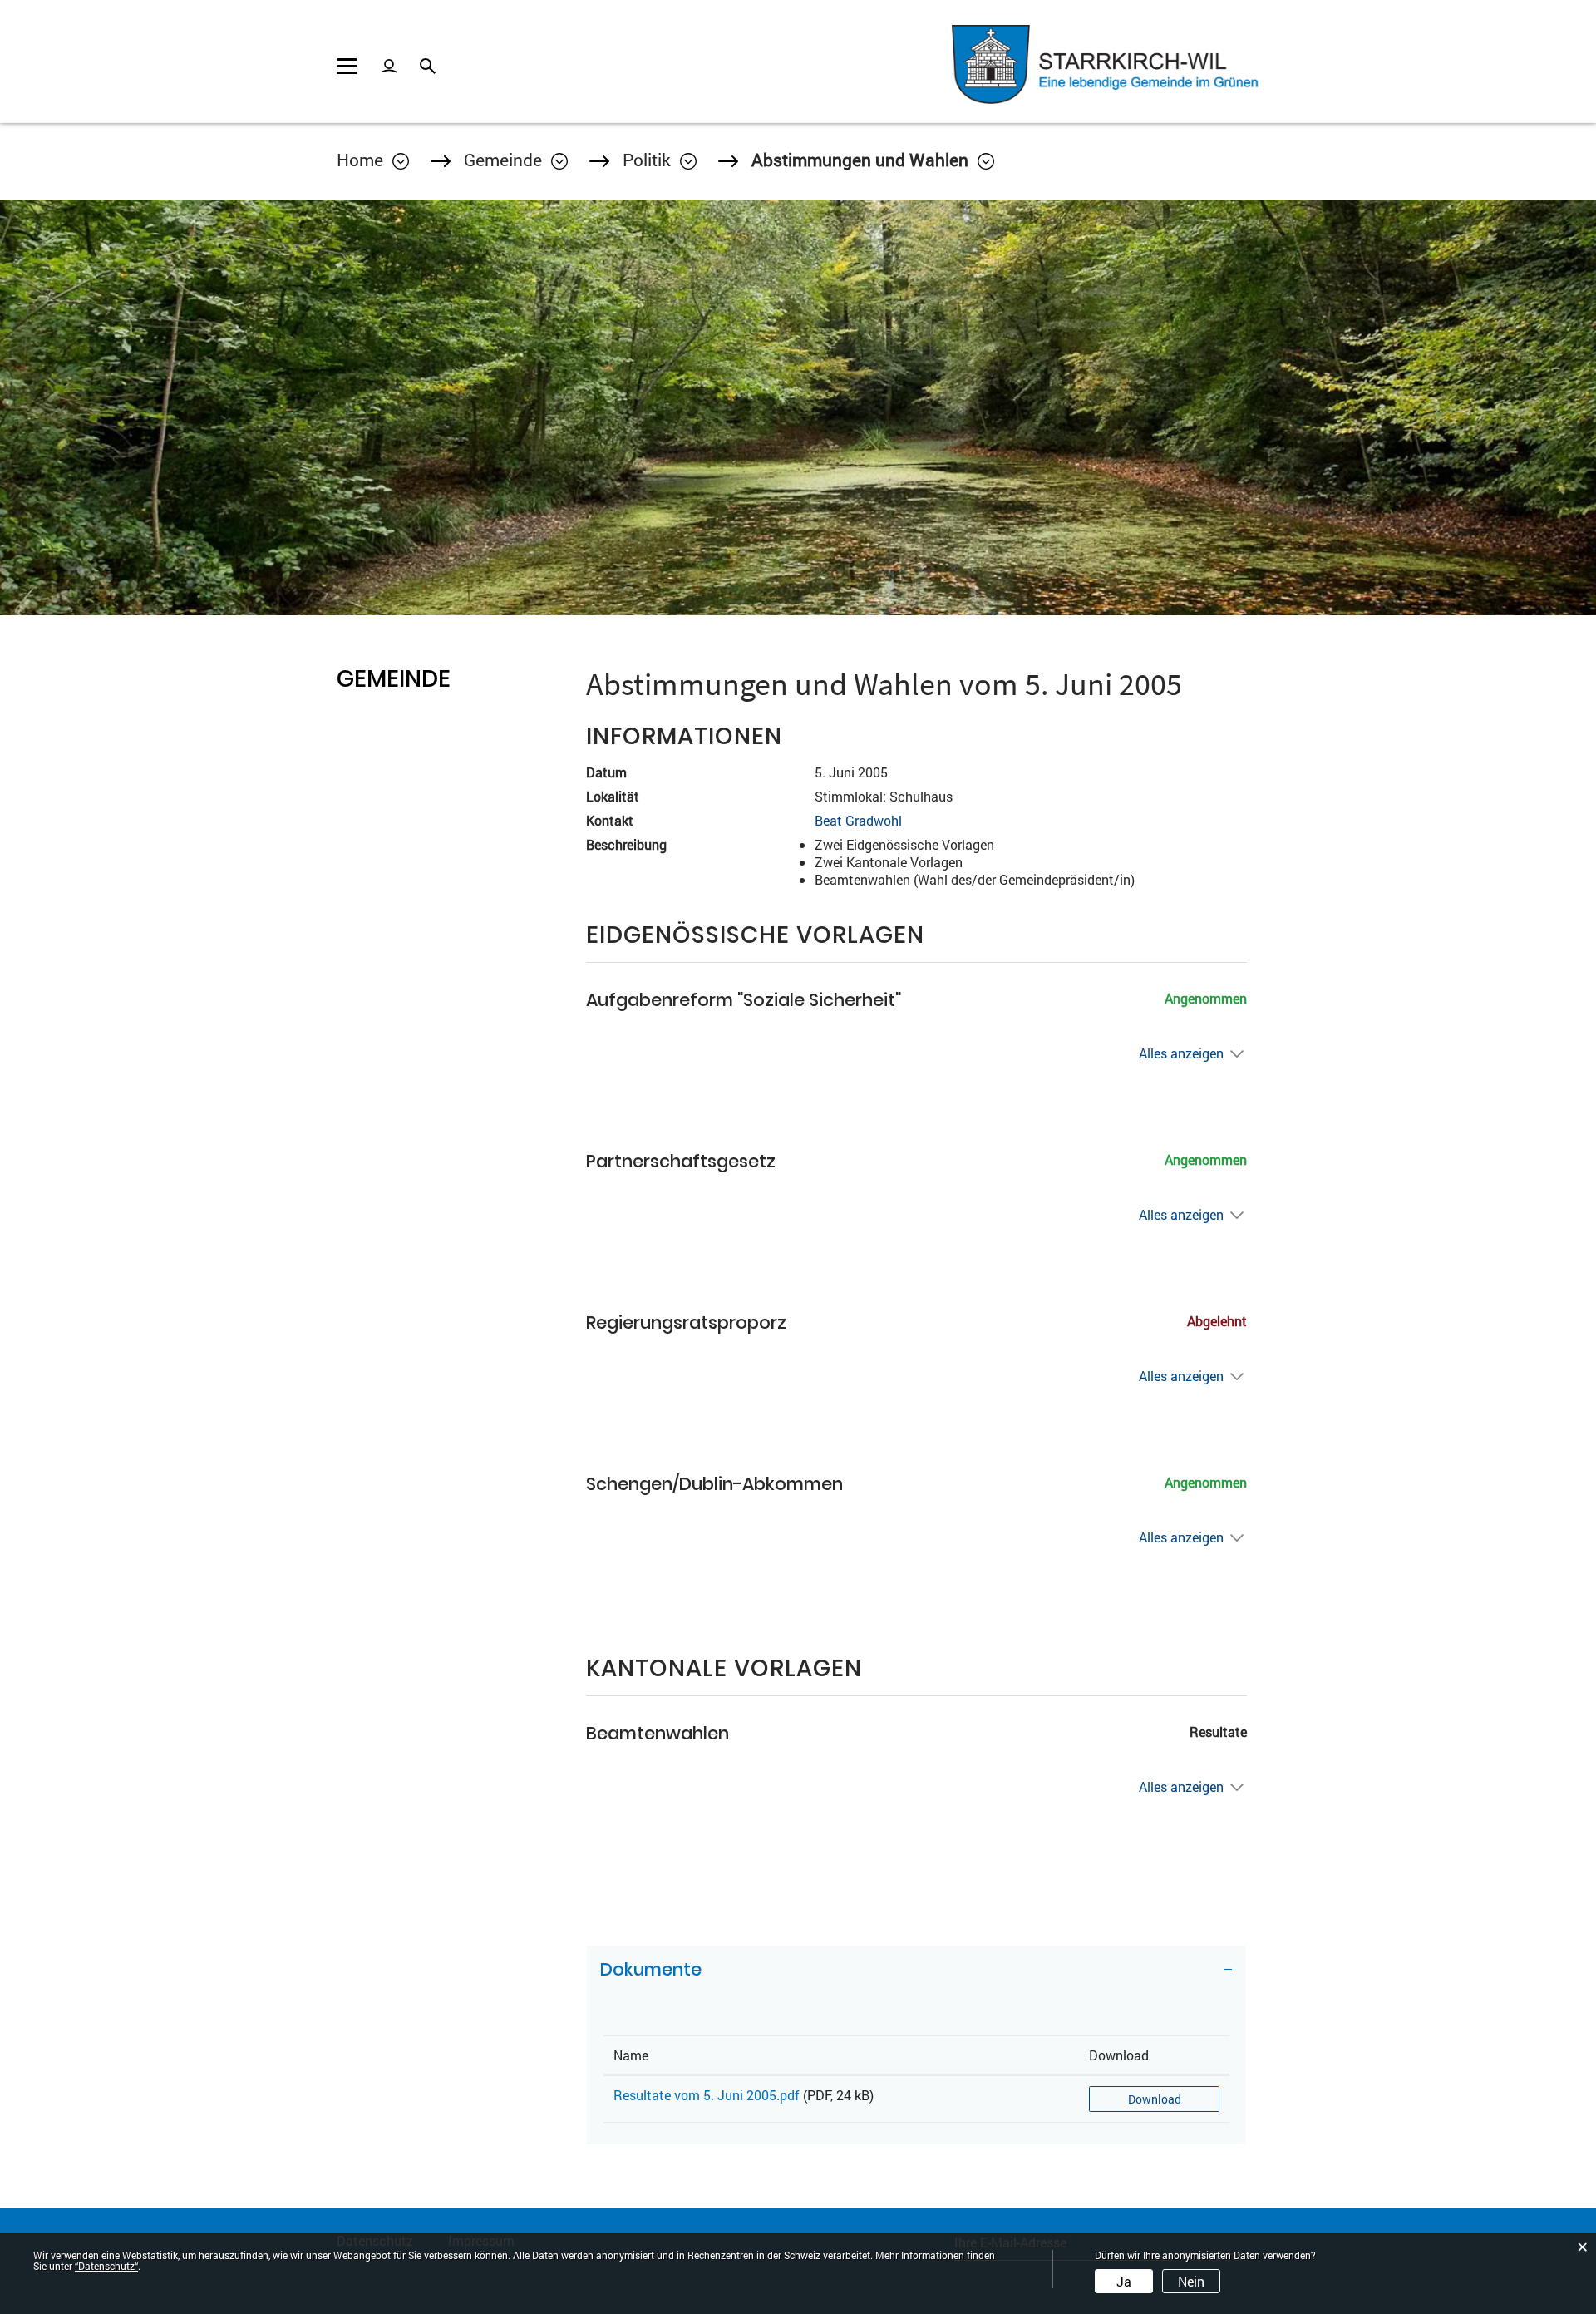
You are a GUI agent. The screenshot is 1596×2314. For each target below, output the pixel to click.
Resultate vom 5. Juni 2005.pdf (707, 2095)
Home (360, 160)
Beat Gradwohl (858, 820)
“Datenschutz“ (106, 2266)
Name (631, 2055)
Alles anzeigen (1181, 1053)
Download (1119, 2055)
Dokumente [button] (651, 1969)
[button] (516, 160)
